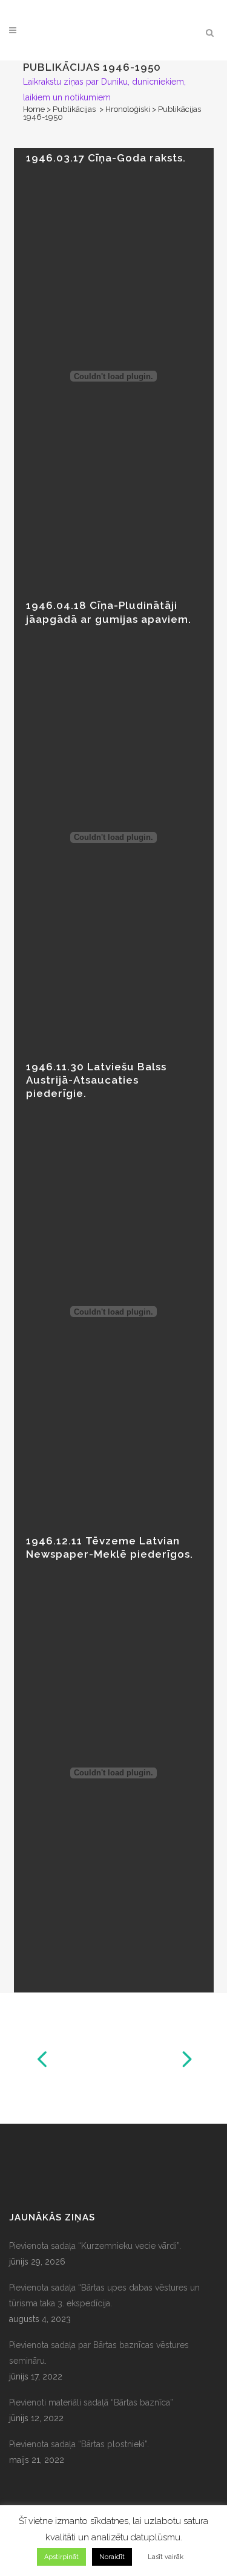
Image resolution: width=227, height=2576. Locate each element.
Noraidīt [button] (112, 2557)
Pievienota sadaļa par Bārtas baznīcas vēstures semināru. (99, 2353)
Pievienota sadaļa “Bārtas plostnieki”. (79, 2444)
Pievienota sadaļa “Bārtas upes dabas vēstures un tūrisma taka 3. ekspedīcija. (104, 2295)
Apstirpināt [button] (61, 2557)
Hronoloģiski (128, 109)
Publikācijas (74, 109)
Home (34, 109)
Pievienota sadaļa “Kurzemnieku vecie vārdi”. (95, 2246)
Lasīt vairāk (166, 2557)
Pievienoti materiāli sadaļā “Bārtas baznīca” (91, 2402)
